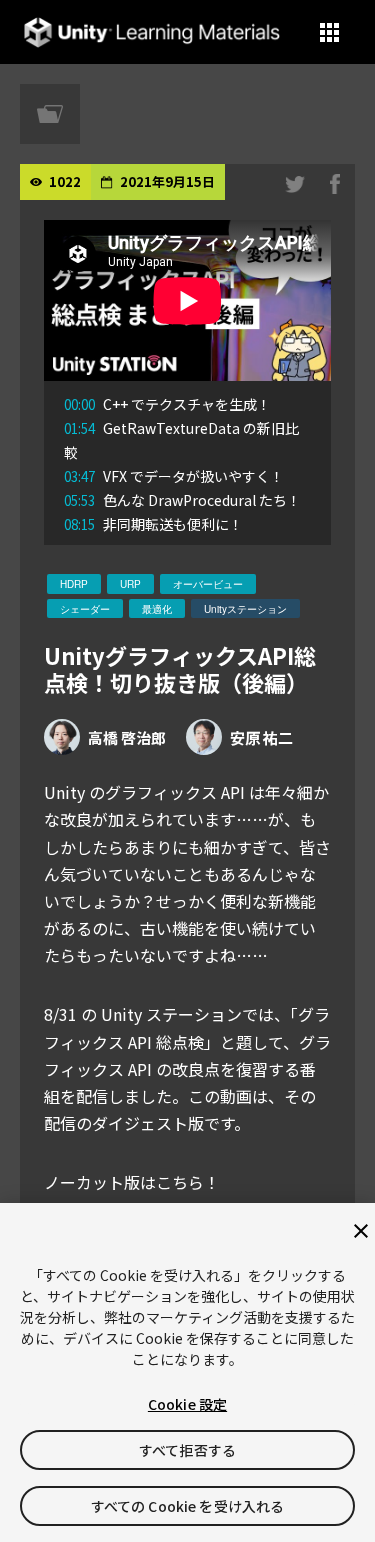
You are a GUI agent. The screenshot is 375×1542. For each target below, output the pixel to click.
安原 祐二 (261, 737)
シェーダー (85, 609)
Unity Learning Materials (151, 32)
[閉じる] (361, 1231)
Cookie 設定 (187, 1404)
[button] (329, 32)
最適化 (157, 609)
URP (130, 584)
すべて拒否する (187, 1450)
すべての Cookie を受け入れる (188, 1506)
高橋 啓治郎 (127, 737)
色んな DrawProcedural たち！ (182, 500)
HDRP (74, 584)
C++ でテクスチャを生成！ (167, 404)
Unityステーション (245, 609)
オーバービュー (208, 584)
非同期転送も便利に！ (153, 524)
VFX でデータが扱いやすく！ (174, 476)
